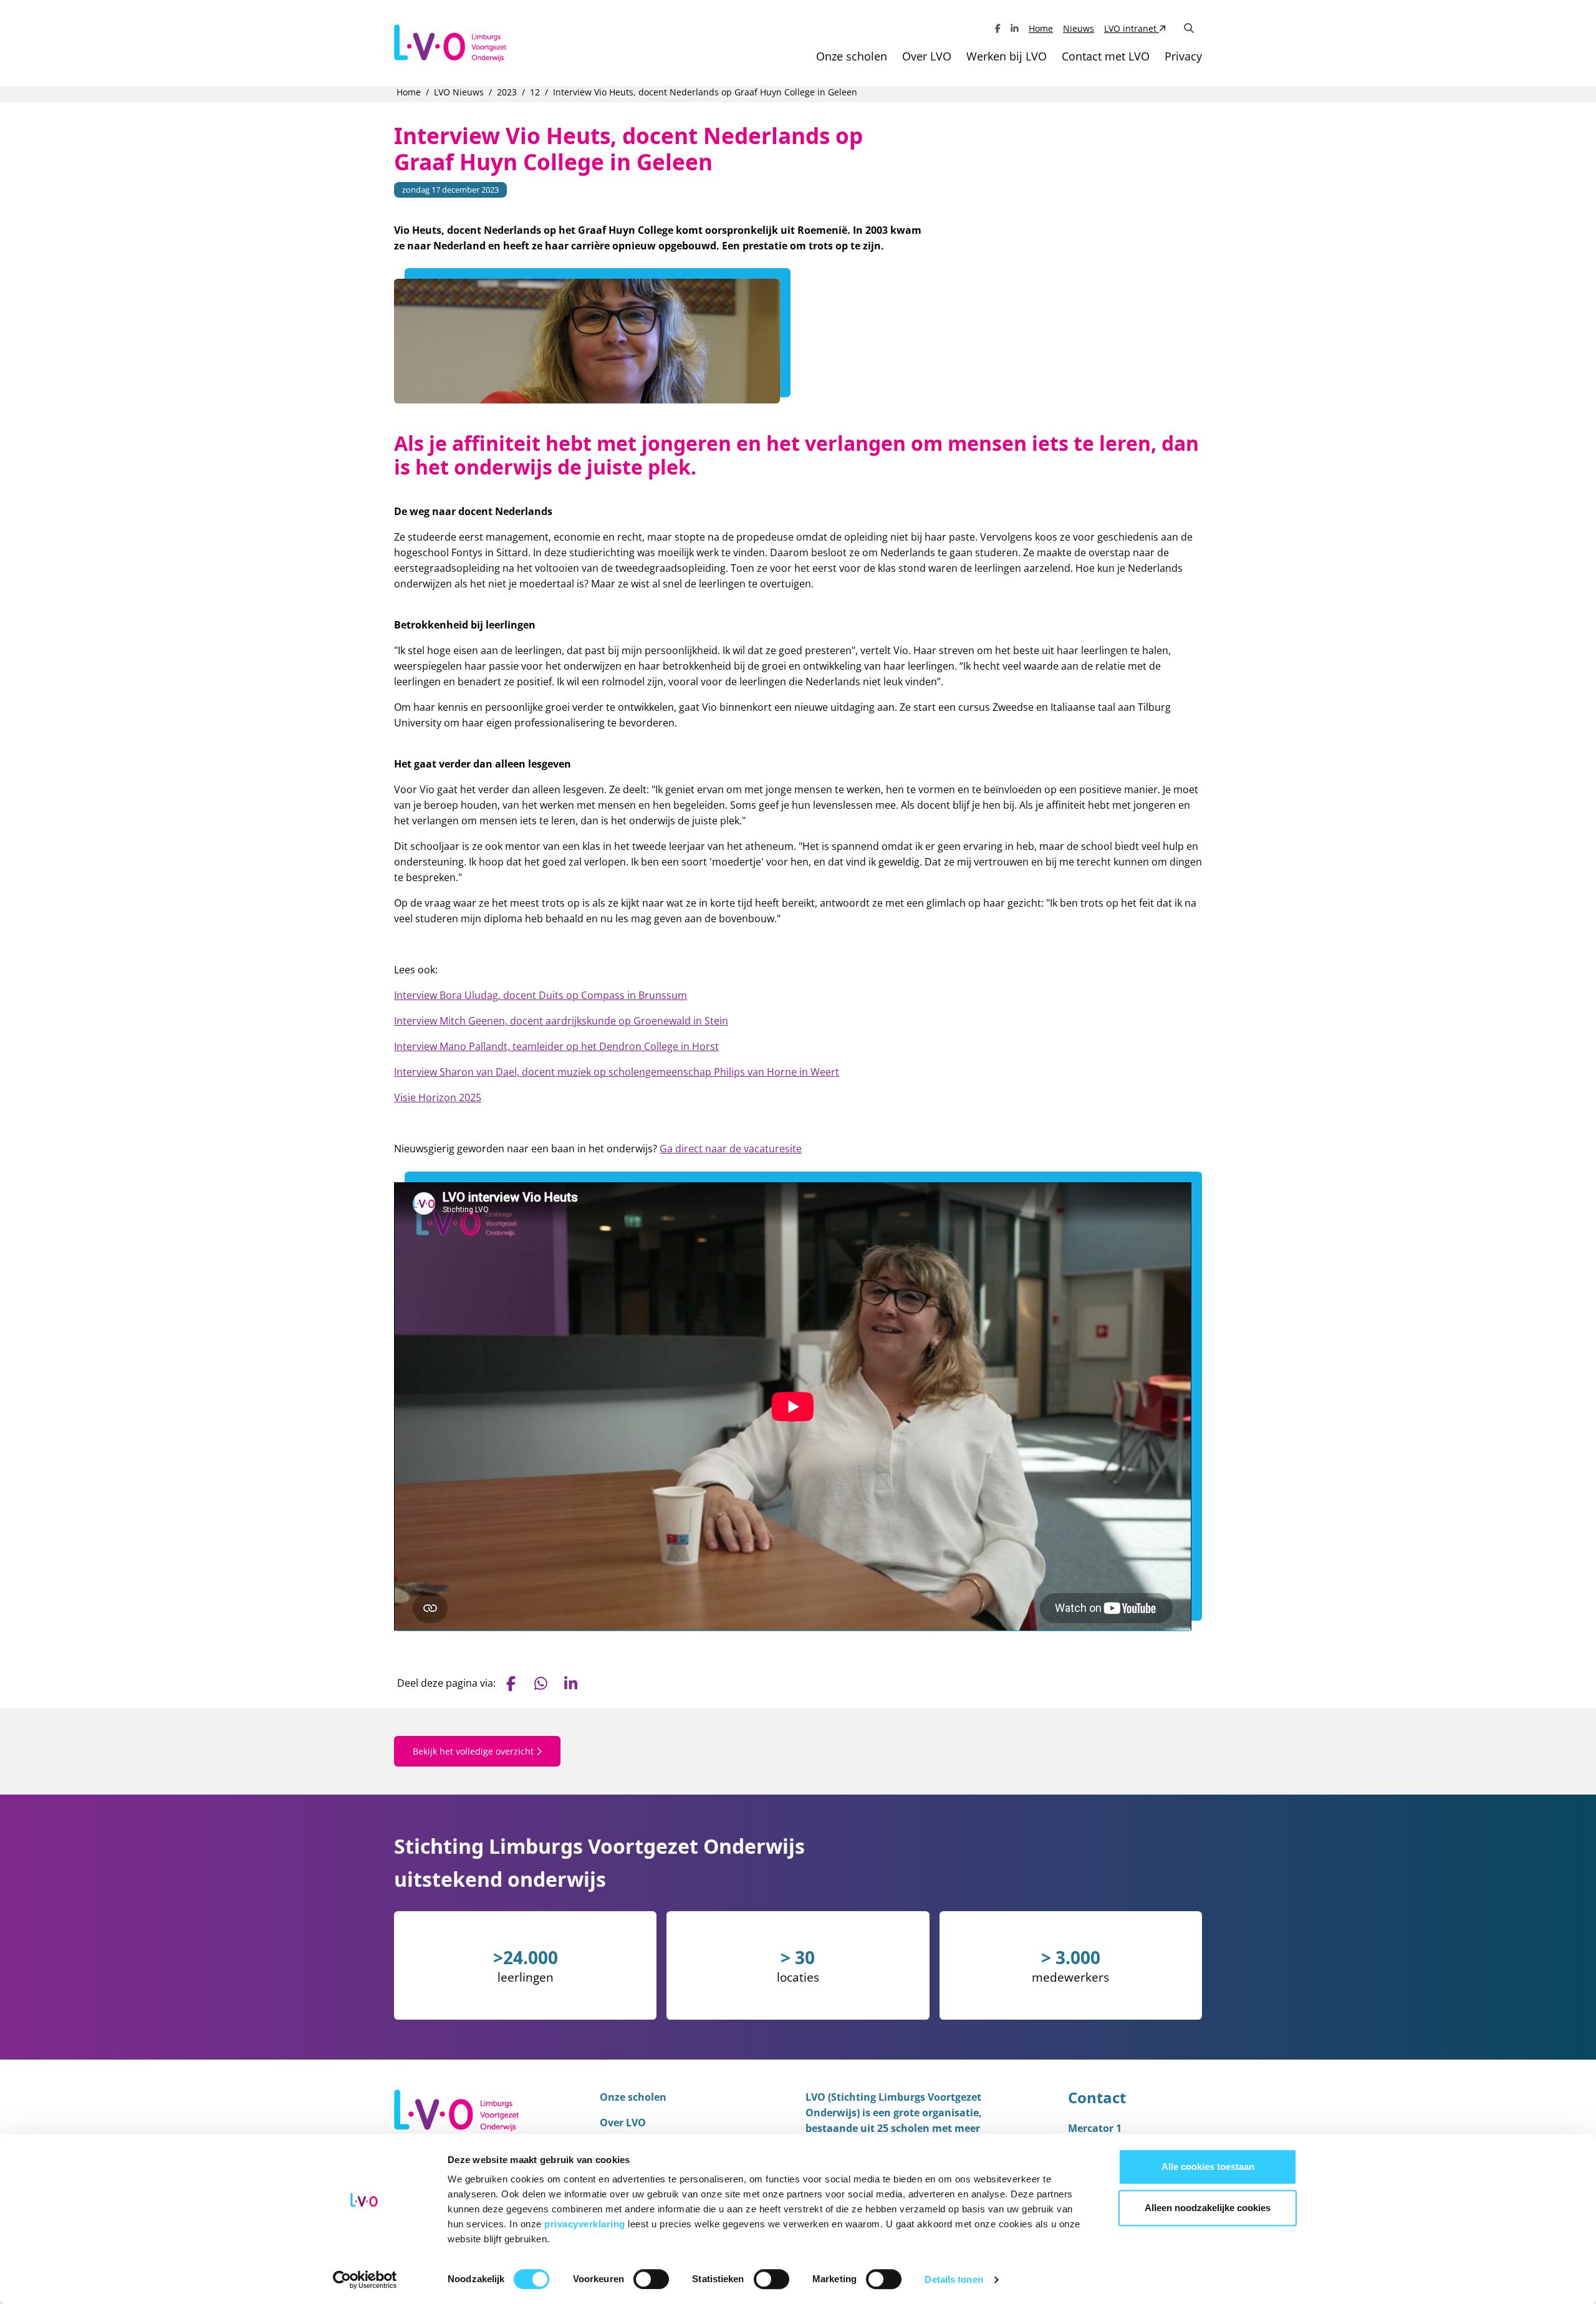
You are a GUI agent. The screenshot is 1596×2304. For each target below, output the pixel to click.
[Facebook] (998, 28)
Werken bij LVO (1007, 56)
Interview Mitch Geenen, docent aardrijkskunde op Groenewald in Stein (561, 1021)
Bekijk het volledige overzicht (474, 1751)
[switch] (651, 2279)
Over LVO (927, 56)
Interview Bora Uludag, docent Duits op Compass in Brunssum (541, 995)
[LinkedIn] (1015, 28)
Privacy (1183, 56)
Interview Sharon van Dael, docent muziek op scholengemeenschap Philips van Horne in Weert (617, 1072)
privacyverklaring (586, 2224)
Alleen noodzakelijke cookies (1208, 2208)
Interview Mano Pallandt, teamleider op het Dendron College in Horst (556, 1046)
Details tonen (954, 2279)
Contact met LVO (1106, 56)
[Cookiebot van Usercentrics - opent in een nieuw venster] (365, 2280)
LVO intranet (1132, 28)
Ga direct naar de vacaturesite (731, 1149)
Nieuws (1079, 28)
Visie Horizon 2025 (438, 1097)
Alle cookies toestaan (1208, 2167)
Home (1041, 28)
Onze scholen (852, 56)
